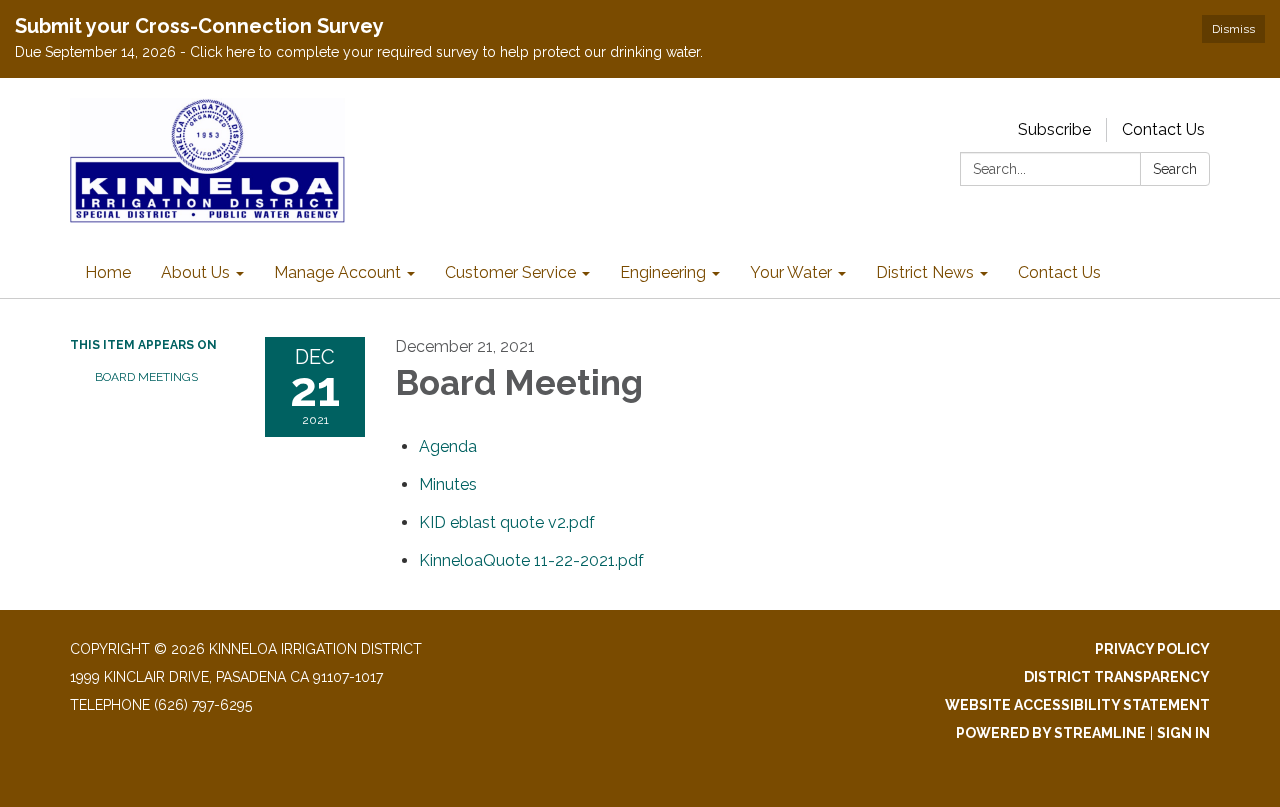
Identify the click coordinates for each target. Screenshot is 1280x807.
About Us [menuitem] (195, 272)
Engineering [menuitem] (663, 272)
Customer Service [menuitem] (510, 272)
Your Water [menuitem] (791, 272)
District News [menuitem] (925, 272)
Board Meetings (146, 377)
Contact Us (1163, 129)
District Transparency (1117, 677)
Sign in (1183, 733)
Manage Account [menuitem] (337, 272)
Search (1175, 169)
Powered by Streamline (1051, 733)
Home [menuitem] (108, 272)
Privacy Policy (1152, 649)
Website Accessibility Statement (1077, 705)
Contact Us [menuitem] (1059, 272)
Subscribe (1054, 129)
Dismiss (1233, 29)
